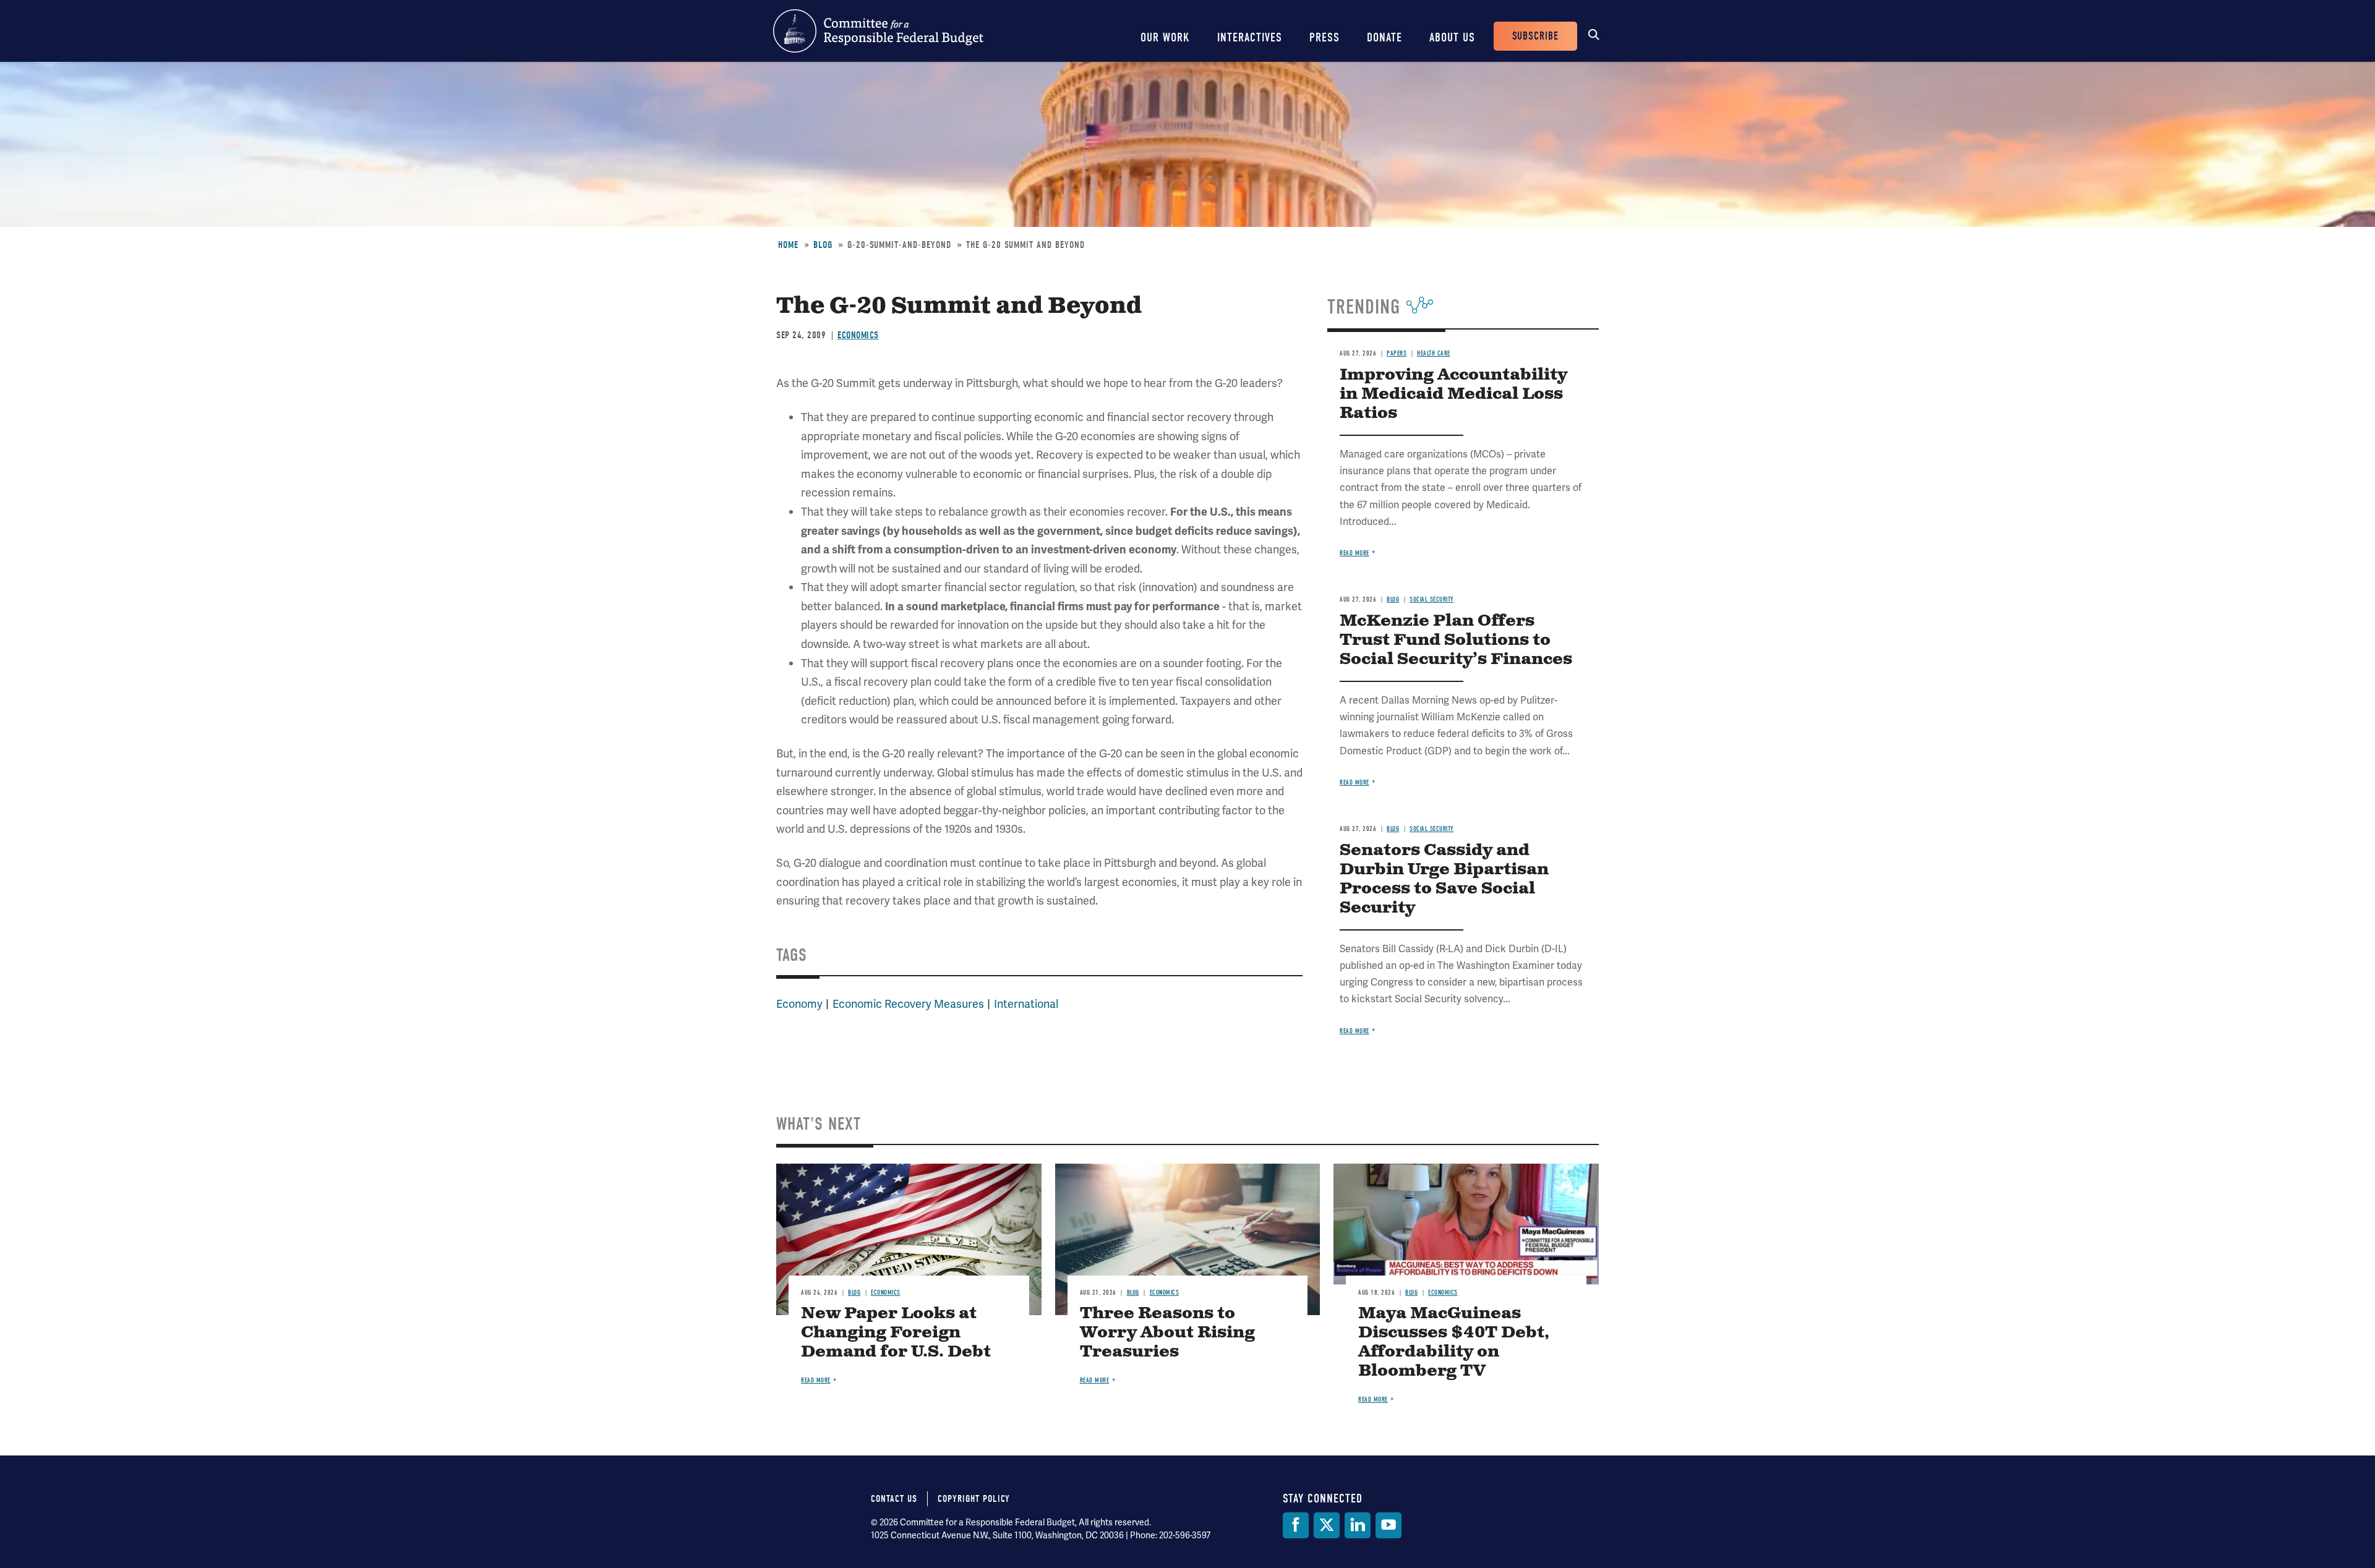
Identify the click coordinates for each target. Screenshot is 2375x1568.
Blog (823, 245)
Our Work (1165, 37)
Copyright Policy (974, 1499)
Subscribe (1535, 36)
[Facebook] (1296, 1525)
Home (788, 245)
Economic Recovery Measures (908, 1004)
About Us (1452, 37)
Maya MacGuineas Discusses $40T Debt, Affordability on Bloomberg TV (1454, 1342)
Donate (1384, 37)
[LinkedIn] (1358, 1525)
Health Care (1434, 353)
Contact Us (894, 1499)
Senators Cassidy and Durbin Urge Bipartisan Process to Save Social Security (1444, 879)
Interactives (1250, 37)
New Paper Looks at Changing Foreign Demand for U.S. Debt (896, 1333)
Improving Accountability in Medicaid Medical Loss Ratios (1453, 394)
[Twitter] (1327, 1525)
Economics (858, 335)
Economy (799, 1004)
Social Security (1432, 599)
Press (1324, 37)
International (1026, 1004)
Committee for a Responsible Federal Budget (878, 31)
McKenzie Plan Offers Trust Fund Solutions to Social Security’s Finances (1456, 640)
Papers (1397, 353)
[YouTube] (1389, 1525)
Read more (1354, 553)
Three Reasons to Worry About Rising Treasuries (1167, 1333)
